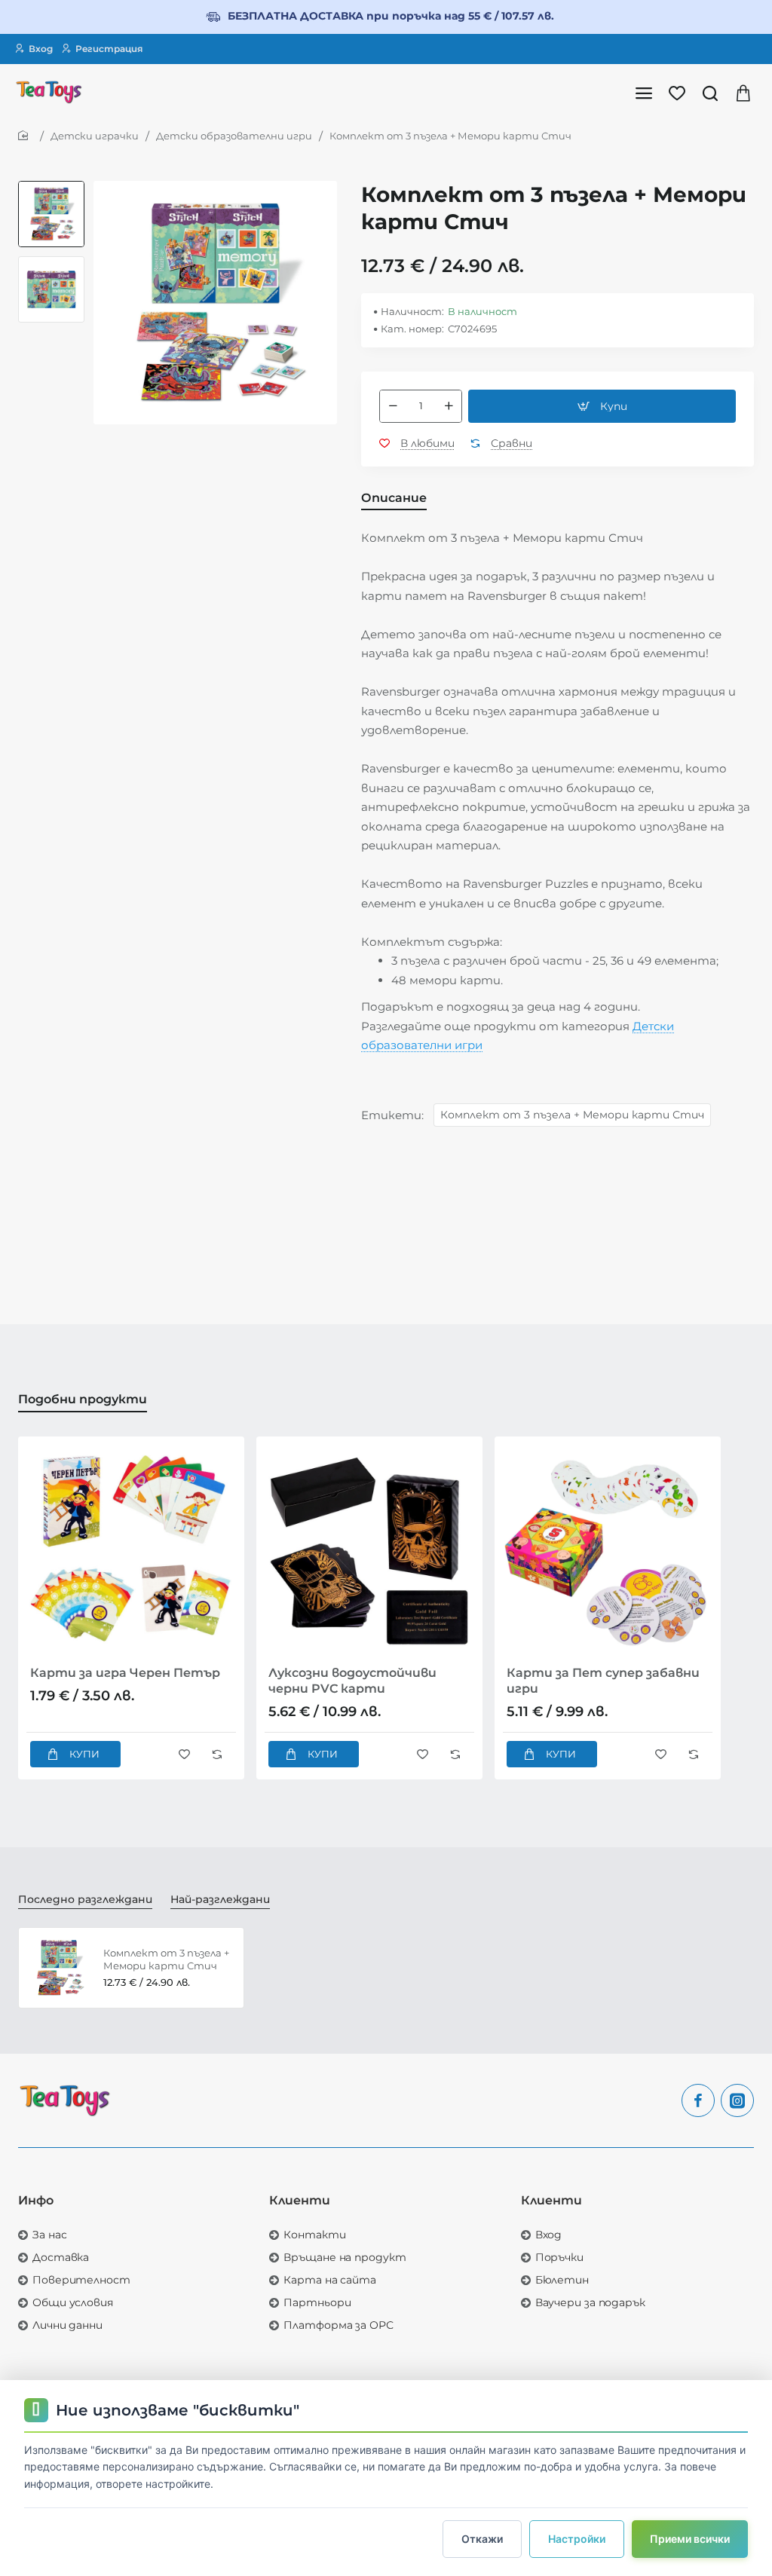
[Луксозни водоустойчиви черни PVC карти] (369, 1550)
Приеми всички (690, 2539)
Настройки (577, 2539)
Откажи (482, 2539)
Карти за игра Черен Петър (125, 1673)
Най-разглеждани (220, 1899)
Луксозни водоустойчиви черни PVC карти (352, 1681)
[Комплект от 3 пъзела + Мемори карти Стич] (59, 1968)
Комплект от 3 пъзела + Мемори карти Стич (572, 1115)
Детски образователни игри (234, 136)
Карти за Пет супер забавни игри (603, 1681)
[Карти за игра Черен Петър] (131, 1550)
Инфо (36, 2200)
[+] (449, 406)
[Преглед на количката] (743, 92)
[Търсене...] (710, 92)
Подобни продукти (83, 1399)
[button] (51, 187)
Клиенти (300, 2200)
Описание (394, 498)
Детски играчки (95, 136)
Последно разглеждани (85, 1899)
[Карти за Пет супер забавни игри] (608, 1550)
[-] (393, 406)
